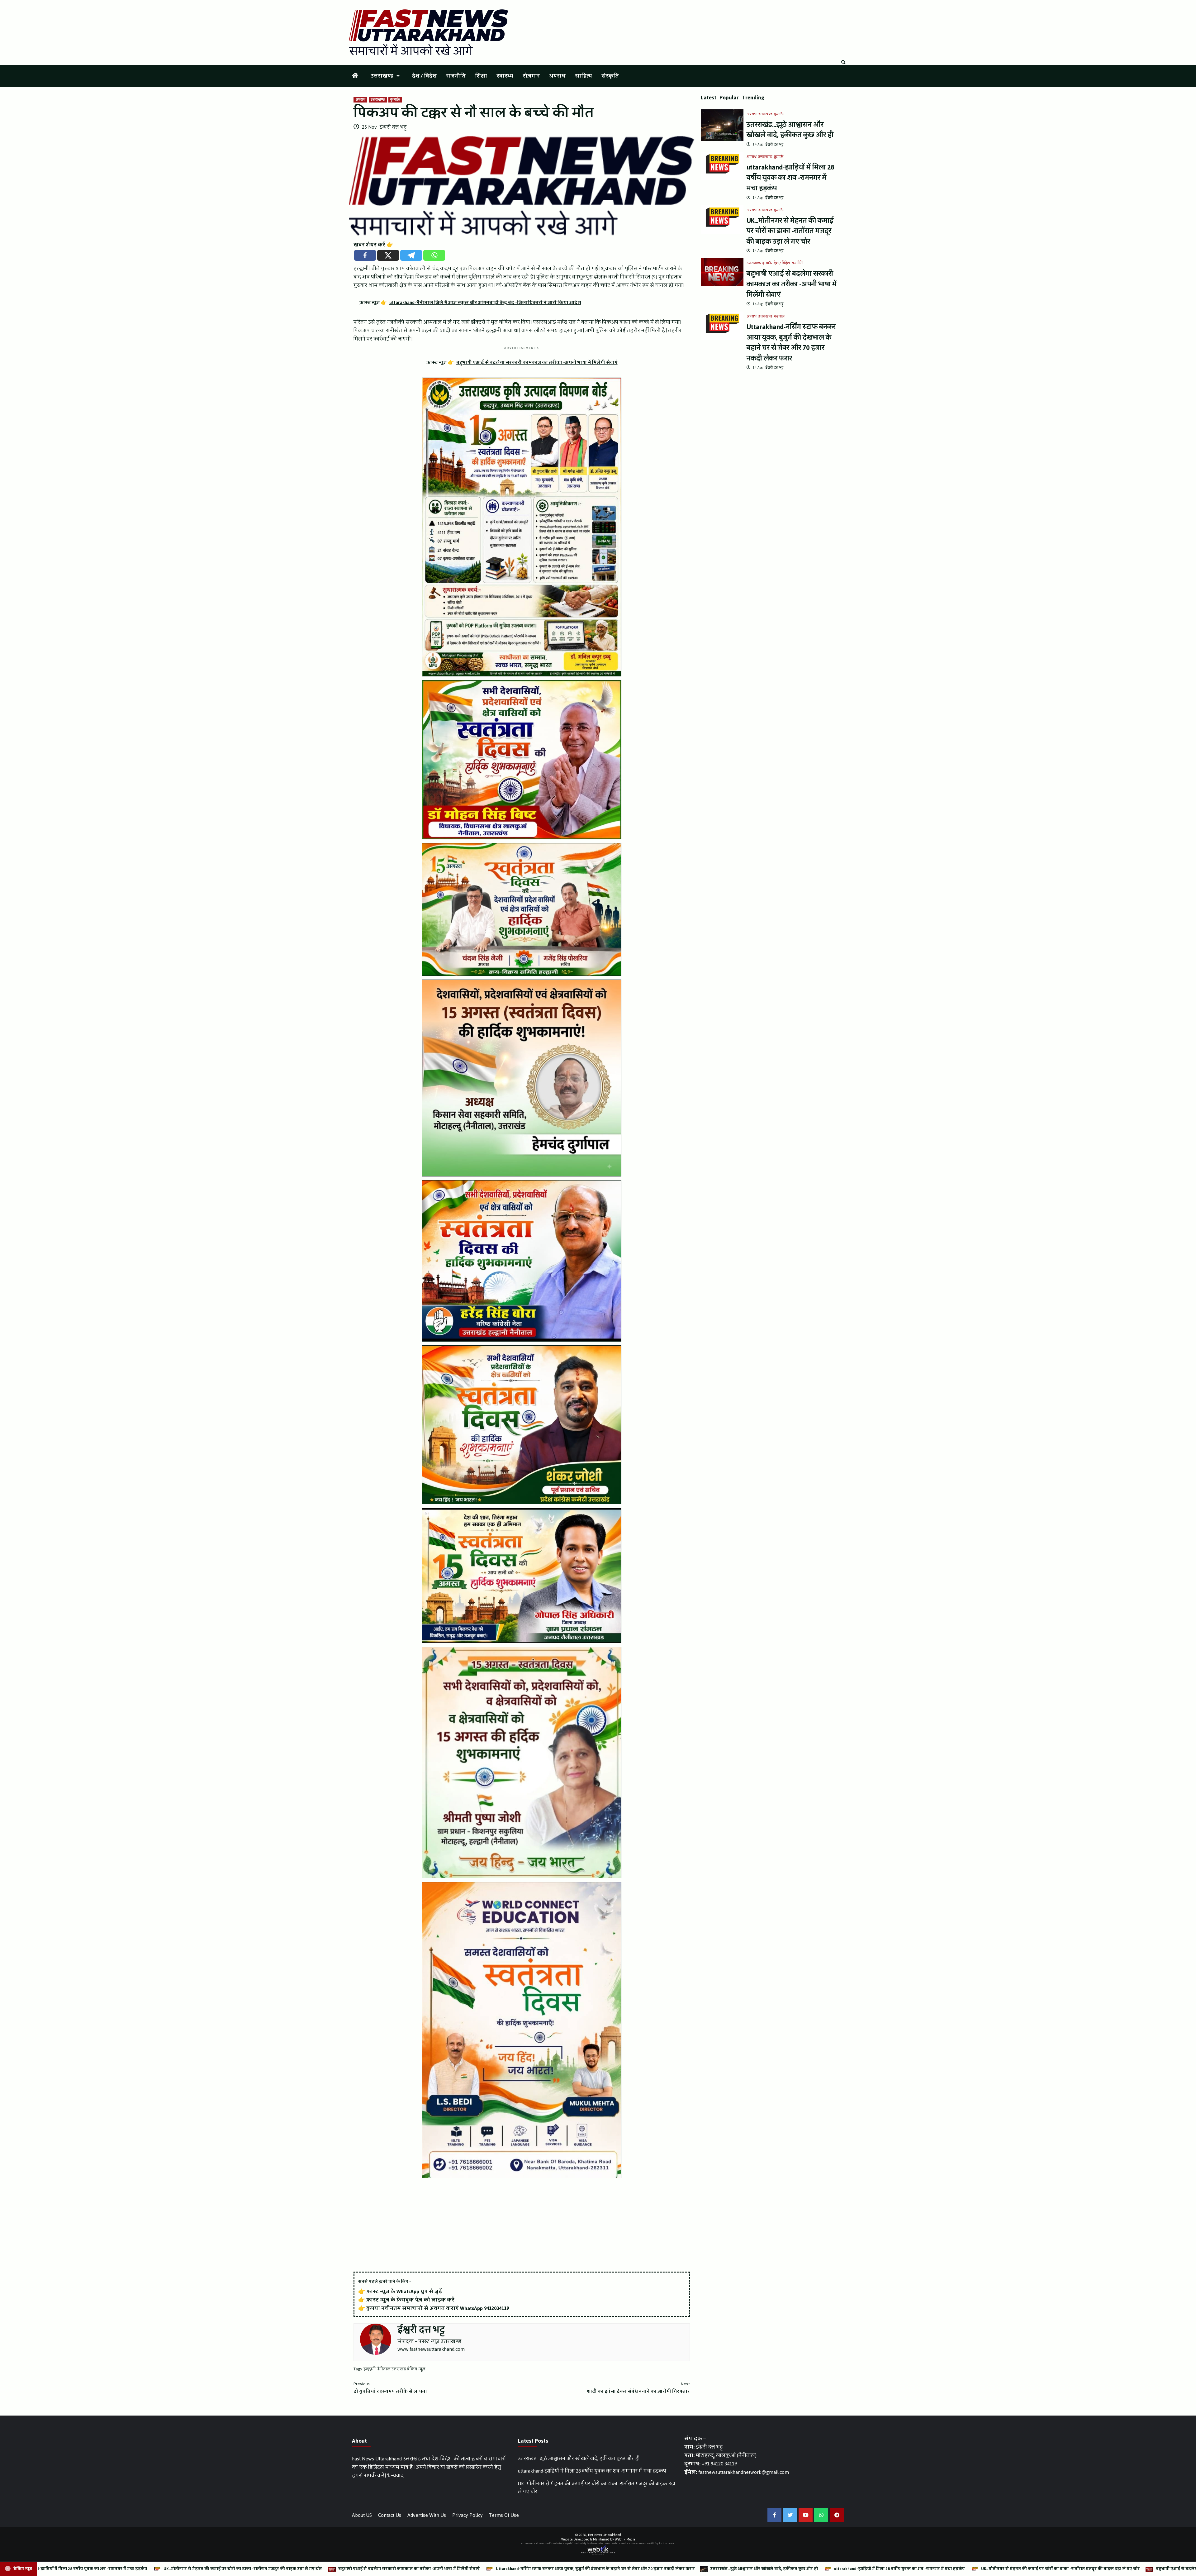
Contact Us (390, 2515)
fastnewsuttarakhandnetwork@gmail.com (744, 2472)
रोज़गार (531, 76)
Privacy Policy (467, 2515)
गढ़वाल (779, 317)
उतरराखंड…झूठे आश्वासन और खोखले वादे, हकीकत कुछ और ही (790, 130)
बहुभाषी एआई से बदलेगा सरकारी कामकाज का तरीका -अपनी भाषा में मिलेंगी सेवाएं (792, 284)
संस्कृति (610, 76)
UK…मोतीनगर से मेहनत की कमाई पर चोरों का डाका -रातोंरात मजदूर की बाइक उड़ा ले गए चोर (790, 231)
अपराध (557, 76)
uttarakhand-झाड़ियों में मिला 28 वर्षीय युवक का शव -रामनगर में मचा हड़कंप (790, 178)
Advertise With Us (427, 2515)
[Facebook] (365, 255)
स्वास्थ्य (505, 76)
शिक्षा (481, 76)
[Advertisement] (522, 2225)
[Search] (843, 63)
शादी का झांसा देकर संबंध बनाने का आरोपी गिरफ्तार (638, 2388)
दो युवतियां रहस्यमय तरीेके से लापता (390, 2388)
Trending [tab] (753, 98)
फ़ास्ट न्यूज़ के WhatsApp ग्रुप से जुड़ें (404, 2291)
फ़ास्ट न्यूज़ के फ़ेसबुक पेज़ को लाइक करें (410, 2300)
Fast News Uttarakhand (605, 2535)
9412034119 (496, 2308)
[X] (388, 255)
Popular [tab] (729, 98)
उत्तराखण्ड (382, 76)
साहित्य (584, 76)
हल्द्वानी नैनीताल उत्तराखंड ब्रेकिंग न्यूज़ (394, 2369)
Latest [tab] (709, 98)
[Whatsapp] (434, 255)
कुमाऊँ (395, 100)
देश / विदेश (424, 76)
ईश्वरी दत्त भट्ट (393, 127)
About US (362, 2515)
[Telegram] (411, 255)
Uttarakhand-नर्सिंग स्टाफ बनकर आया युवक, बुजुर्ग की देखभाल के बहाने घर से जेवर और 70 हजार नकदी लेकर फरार (791, 342)
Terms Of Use (504, 2515)
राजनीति (456, 76)
